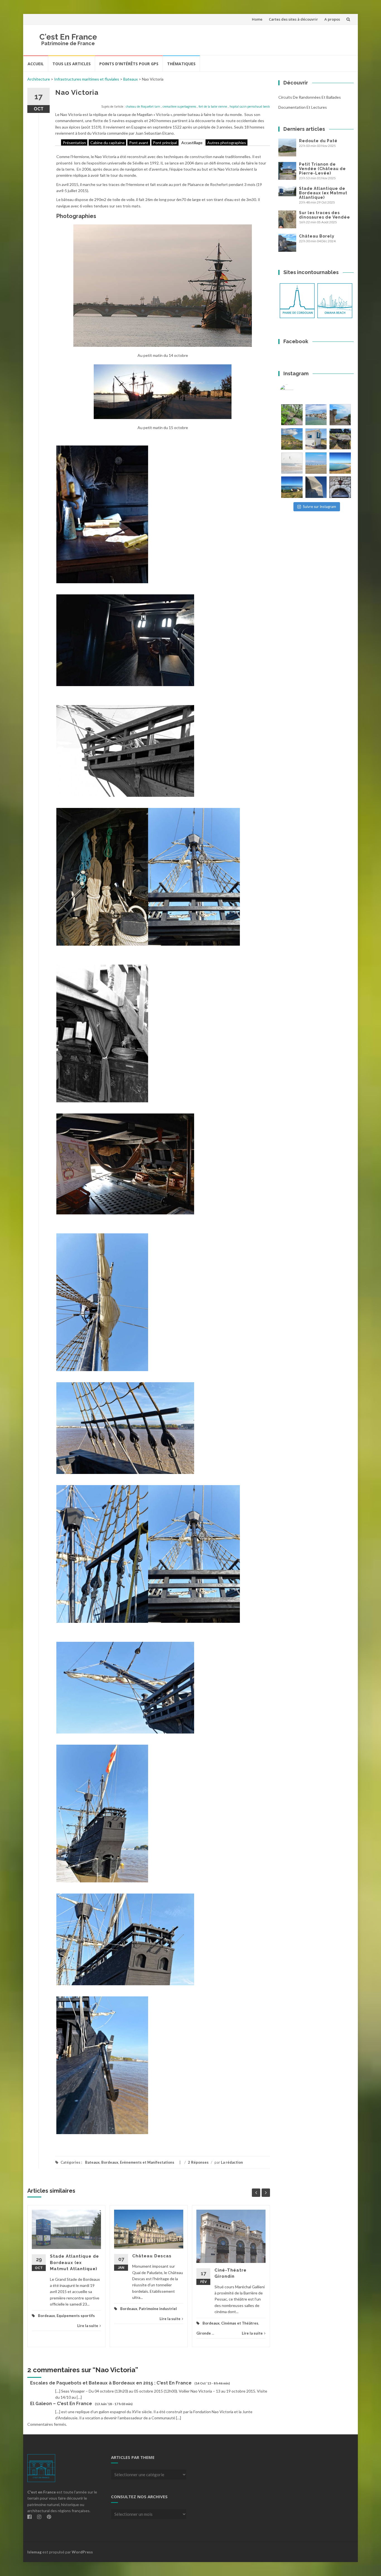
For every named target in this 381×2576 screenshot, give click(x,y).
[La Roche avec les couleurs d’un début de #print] (292, 439)
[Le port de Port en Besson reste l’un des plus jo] (292, 487)
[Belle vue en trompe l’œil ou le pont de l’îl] (316, 463)
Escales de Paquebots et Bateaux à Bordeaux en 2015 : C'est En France (111, 2383)
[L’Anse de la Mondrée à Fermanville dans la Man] (340, 463)
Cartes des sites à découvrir (293, 19)
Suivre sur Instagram (319, 507)
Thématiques (181, 64)
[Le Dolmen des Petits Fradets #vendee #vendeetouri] (340, 439)
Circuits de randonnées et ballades (310, 97)
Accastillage (192, 142)
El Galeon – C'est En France (61, 2404)
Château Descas (152, 2256)
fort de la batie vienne (213, 106)
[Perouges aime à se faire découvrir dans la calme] (340, 487)
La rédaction (232, 2162)
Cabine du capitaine (108, 142)
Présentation (74, 142)
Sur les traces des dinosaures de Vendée (325, 215)
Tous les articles (72, 64)
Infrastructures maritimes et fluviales (87, 79)
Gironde (204, 2333)
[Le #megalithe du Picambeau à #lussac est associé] (292, 415)
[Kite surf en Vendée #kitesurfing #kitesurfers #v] (292, 463)
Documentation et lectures (303, 107)
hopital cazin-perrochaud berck (250, 106)
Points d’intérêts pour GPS (129, 64)
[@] (295, 391)
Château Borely (317, 236)
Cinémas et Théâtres (240, 2323)
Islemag (34, 2552)
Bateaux (131, 79)
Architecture (39, 79)
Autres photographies (227, 142)
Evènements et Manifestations (147, 2162)
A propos (332, 19)
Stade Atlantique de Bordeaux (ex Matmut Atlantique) (74, 2263)
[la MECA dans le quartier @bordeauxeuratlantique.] (316, 487)
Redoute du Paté (318, 141)
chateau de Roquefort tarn (143, 106)
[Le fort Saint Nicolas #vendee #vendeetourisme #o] (340, 415)
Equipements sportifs (76, 2316)
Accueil (36, 64)
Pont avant (139, 142)
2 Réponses (198, 2162)
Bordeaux (110, 2162)
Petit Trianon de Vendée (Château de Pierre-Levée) (322, 169)
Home (257, 19)
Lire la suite (88, 2326)
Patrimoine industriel (158, 2309)
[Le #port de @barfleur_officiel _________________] (316, 415)
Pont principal (165, 142)
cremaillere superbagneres (179, 106)
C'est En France (68, 37)
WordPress (82, 2552)
